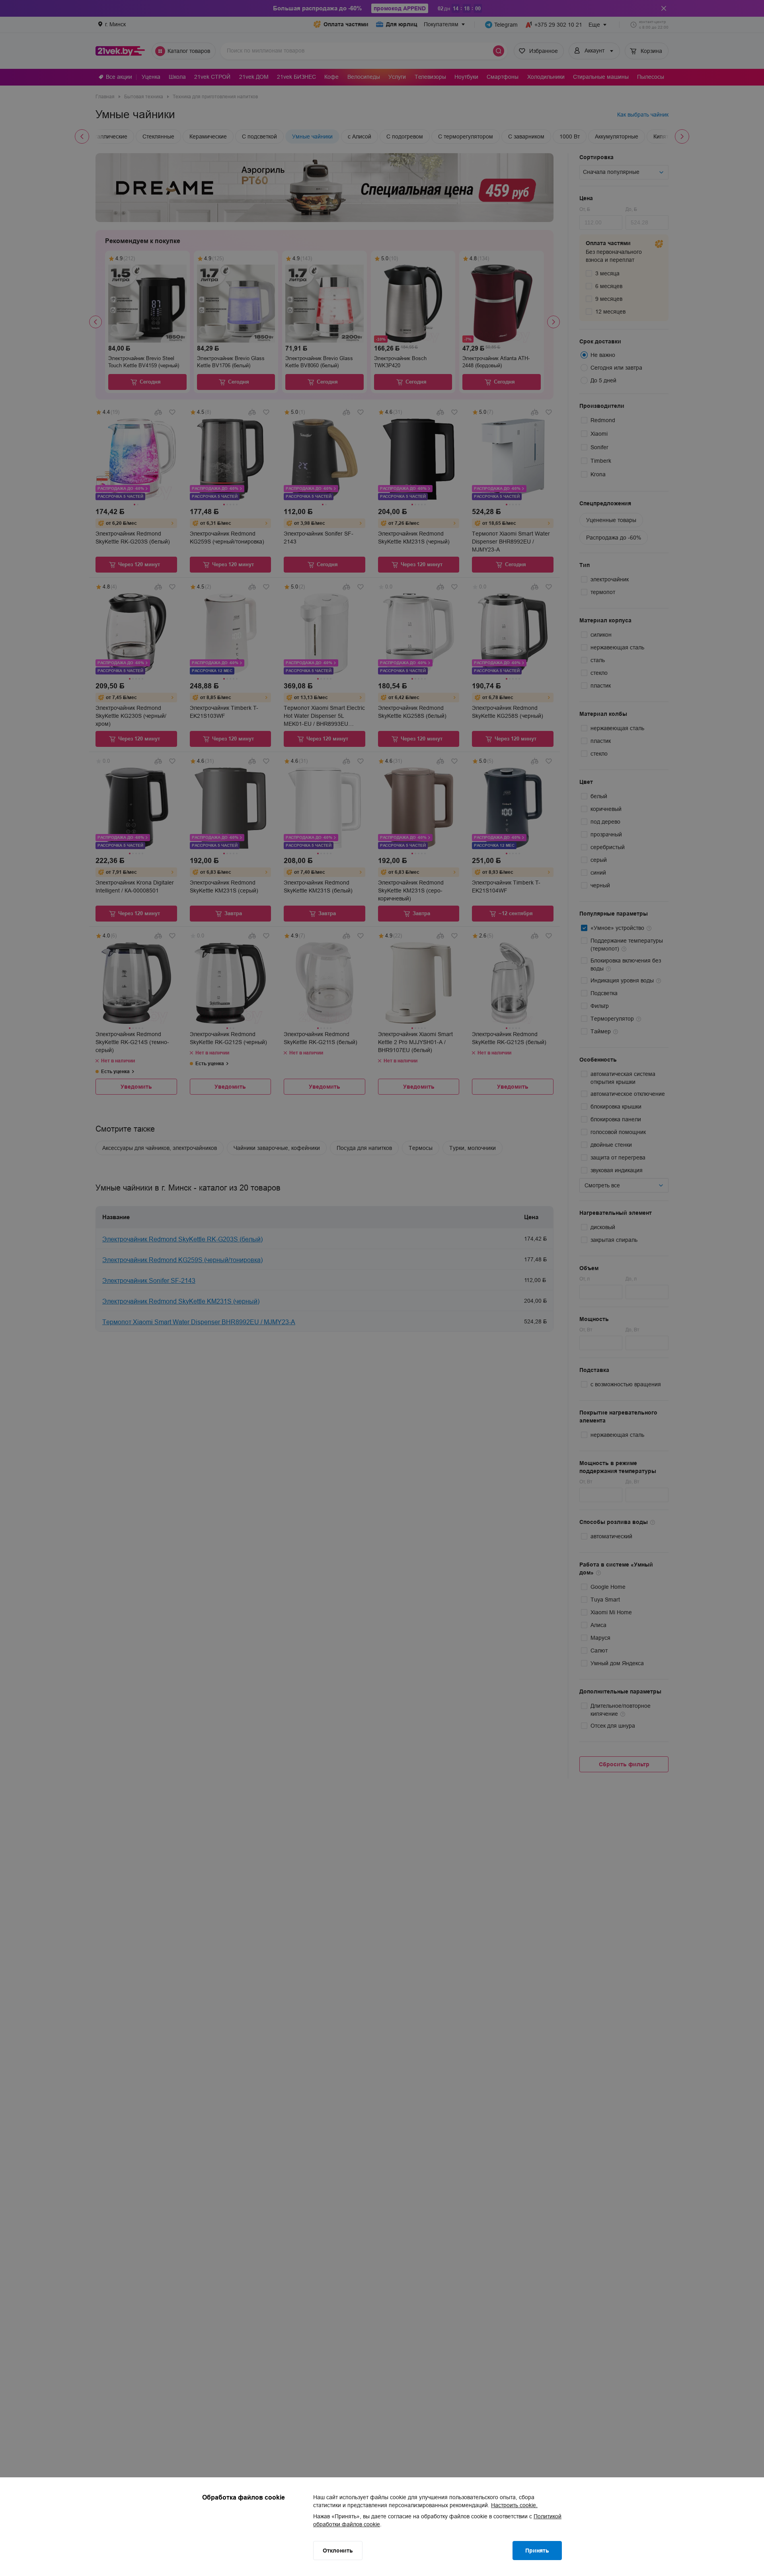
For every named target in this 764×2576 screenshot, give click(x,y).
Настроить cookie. (514, 2505)
